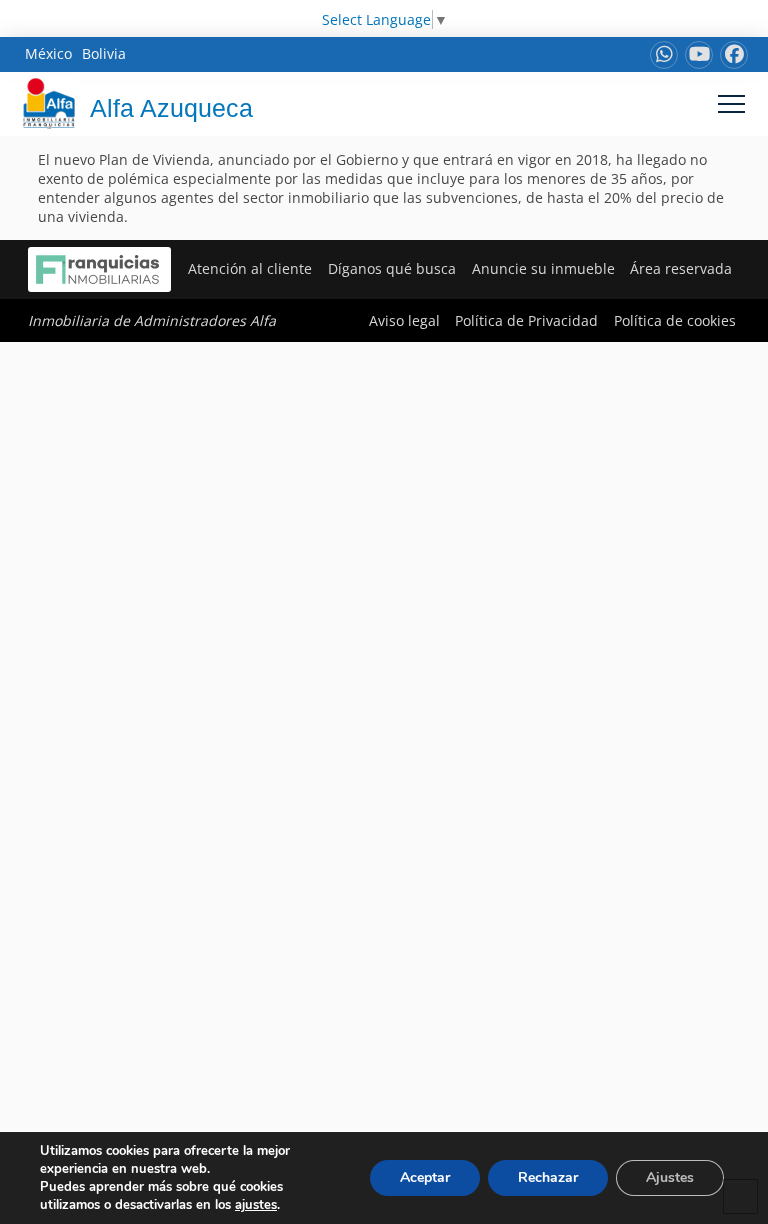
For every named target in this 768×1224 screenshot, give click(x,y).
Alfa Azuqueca (171, 108)
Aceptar (425, 1177)
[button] (731, 103)
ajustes (256, 1205)
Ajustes (670, 1177)
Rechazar (548, 1177)
